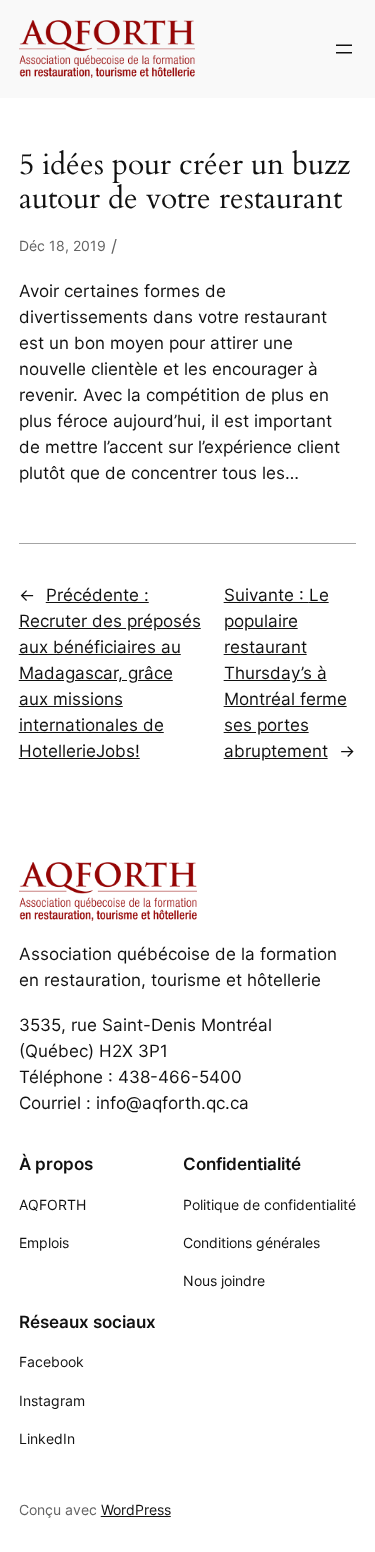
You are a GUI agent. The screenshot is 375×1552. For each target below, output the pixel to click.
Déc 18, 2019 (62, 245)
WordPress (136, 1509)
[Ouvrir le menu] (344, 49)
